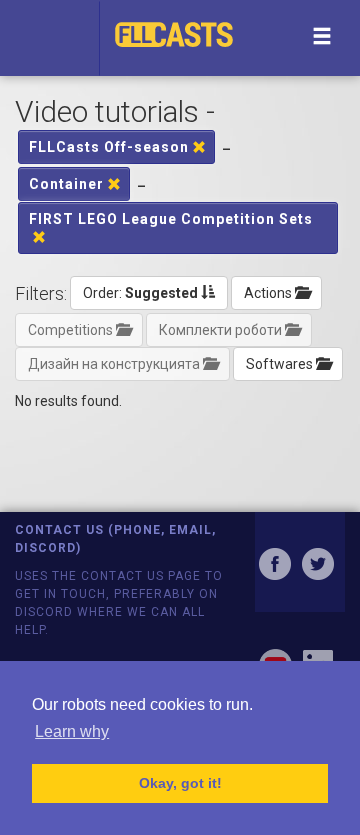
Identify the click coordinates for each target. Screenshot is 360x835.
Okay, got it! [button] (180, 783)
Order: (140, 293)
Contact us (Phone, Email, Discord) (115, 538)
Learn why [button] (72, 731)
